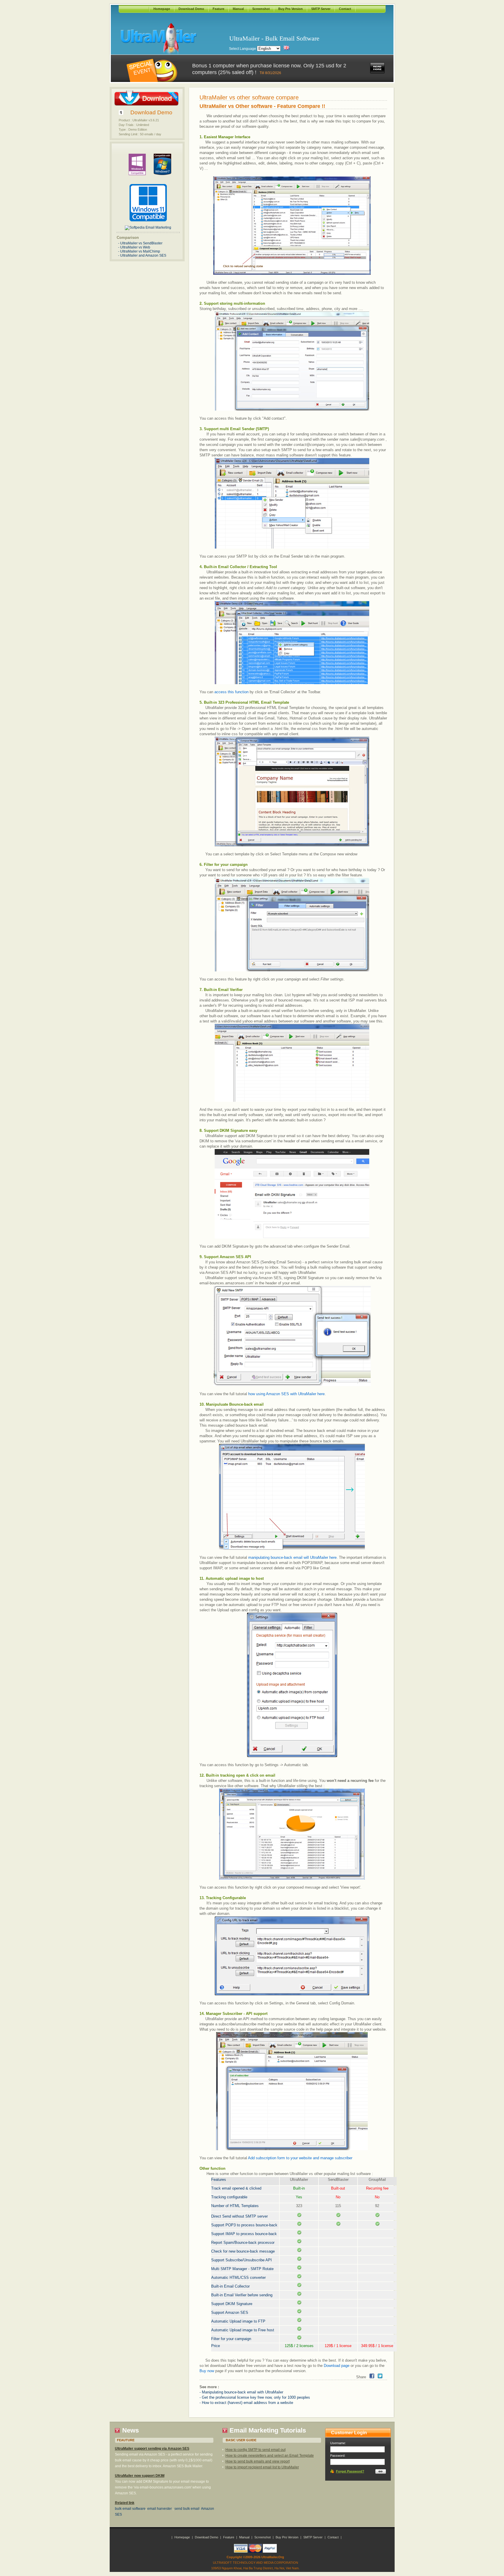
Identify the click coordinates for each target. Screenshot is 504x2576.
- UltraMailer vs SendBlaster (140, 243)
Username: (338, 2443)
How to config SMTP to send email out (256, 2450)
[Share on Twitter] (380, 2376)
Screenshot (261, 9)
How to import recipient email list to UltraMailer (262, 2467)
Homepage (162, 9)
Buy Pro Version (290, 9)
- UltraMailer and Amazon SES (142, 255)
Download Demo (191, 9)
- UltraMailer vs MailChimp (139, 251)
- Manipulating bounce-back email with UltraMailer (241, 2392)
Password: (338, 2456)
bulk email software (130, 2509)
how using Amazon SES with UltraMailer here (286, 1394)
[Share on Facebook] (372, 2376)
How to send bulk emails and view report (258, 2461)
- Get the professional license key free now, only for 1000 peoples (255, 2397)
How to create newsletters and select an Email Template (270, 2456)
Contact (345, 9)
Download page (337, 2366)
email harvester (160, 2509)
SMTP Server (321, 9)
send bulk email (187, 2509)
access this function (231, 692)
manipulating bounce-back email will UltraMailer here (292, 1557)
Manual (238, 9)
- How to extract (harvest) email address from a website (246, 2403)
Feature (218, 9)
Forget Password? (350, 2471)
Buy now (207, 2371)
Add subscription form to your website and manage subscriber (300, 2158)
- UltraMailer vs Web (134, 247)
